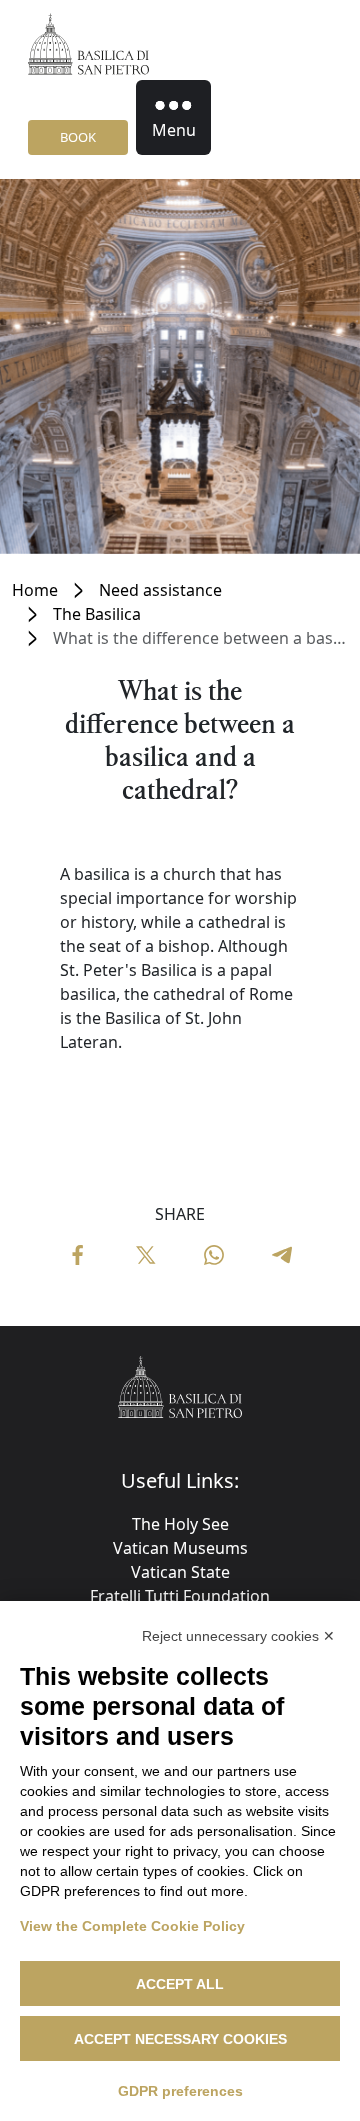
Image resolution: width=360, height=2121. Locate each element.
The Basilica (97, 614)
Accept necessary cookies (180, 2039)
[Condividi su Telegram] (282, 1254)
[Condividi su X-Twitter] (146, 1254)
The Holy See (180, 1524)
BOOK (78, 137)
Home (35, 590)
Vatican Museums (180, 1548)
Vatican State (180, 1572)
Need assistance (160, 590)
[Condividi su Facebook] (78, 1254)
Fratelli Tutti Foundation (180, 1596)
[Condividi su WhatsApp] (214, 1254)
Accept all (180, 1984)
